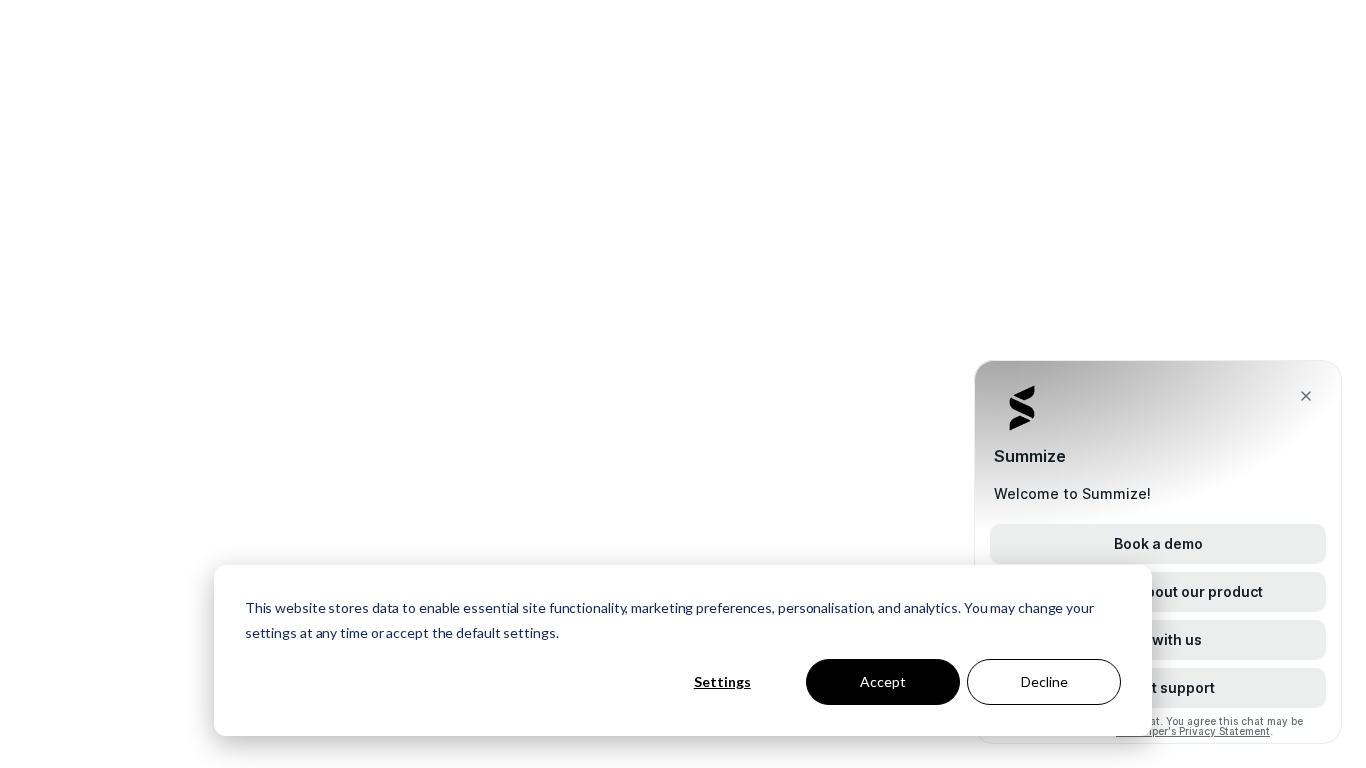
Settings (722, 681)
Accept (883, 681)
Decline (1044, 681)
